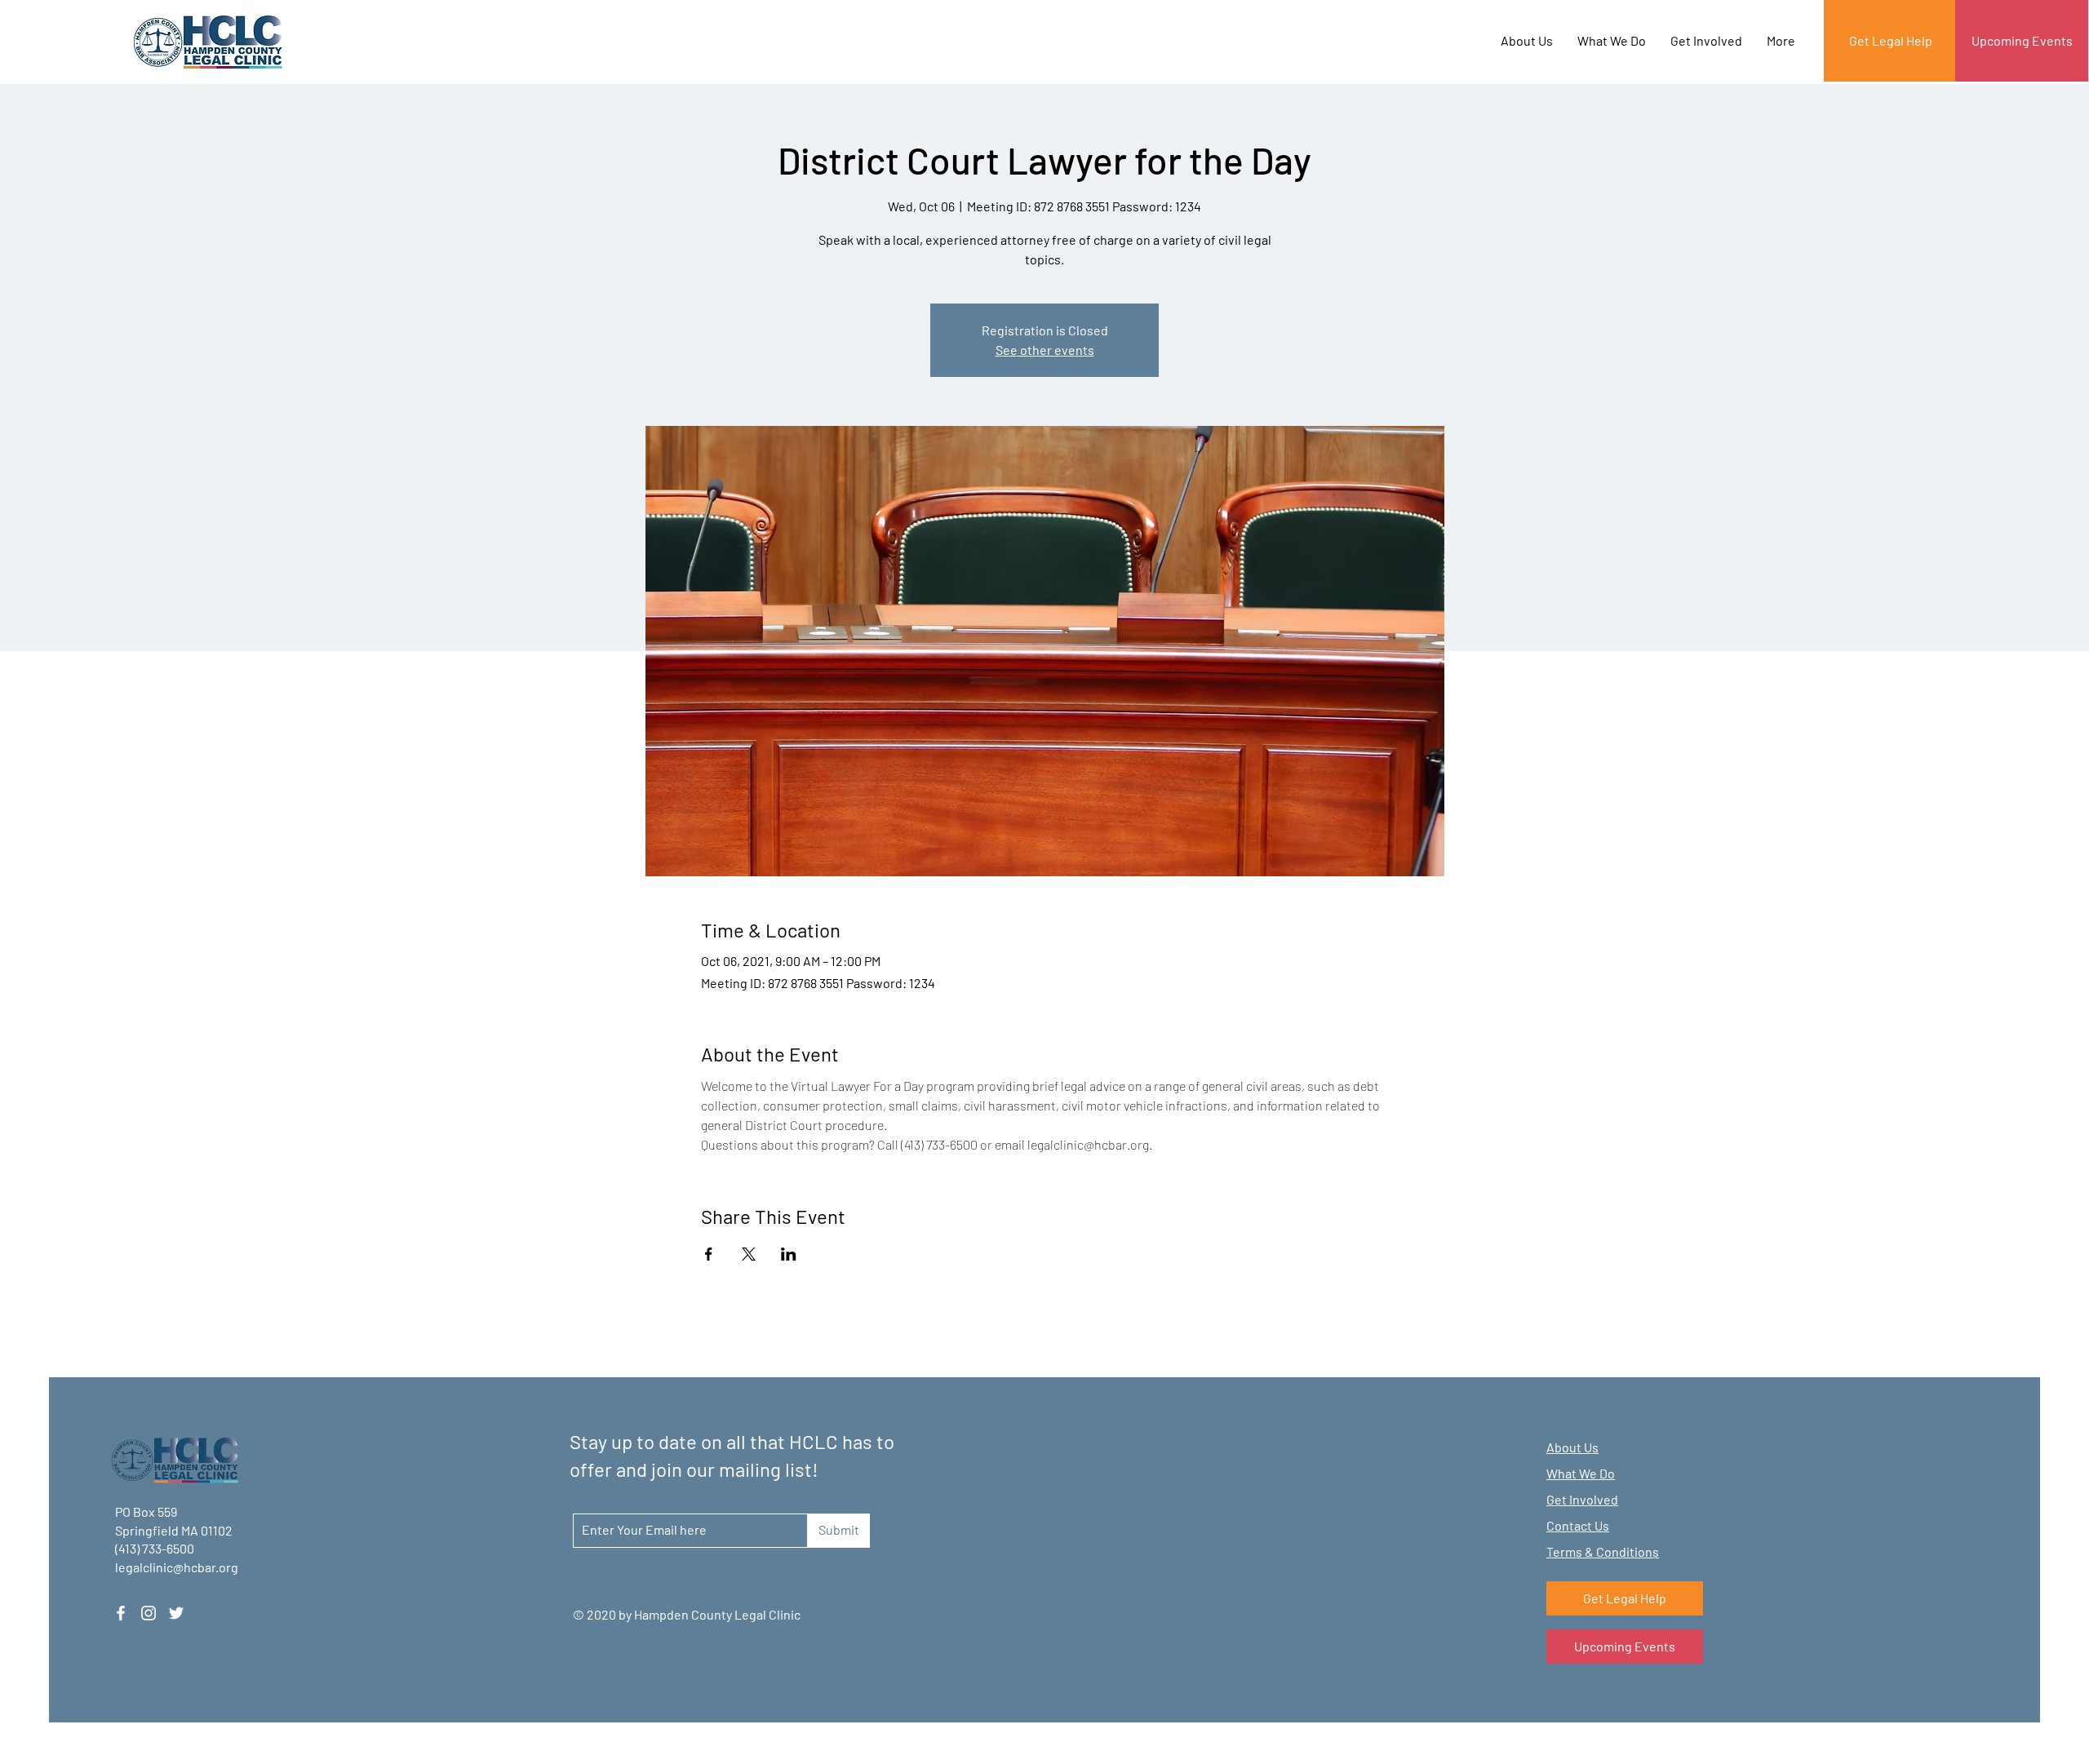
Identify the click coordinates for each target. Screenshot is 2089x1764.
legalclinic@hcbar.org (177, 1567)
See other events (1045, 350)
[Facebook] (121, 1613)
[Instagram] (149, 1613)
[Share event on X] (749, 1254)
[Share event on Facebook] (709, 1254)
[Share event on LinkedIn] (789, 1254)
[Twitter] (176, 1613)
